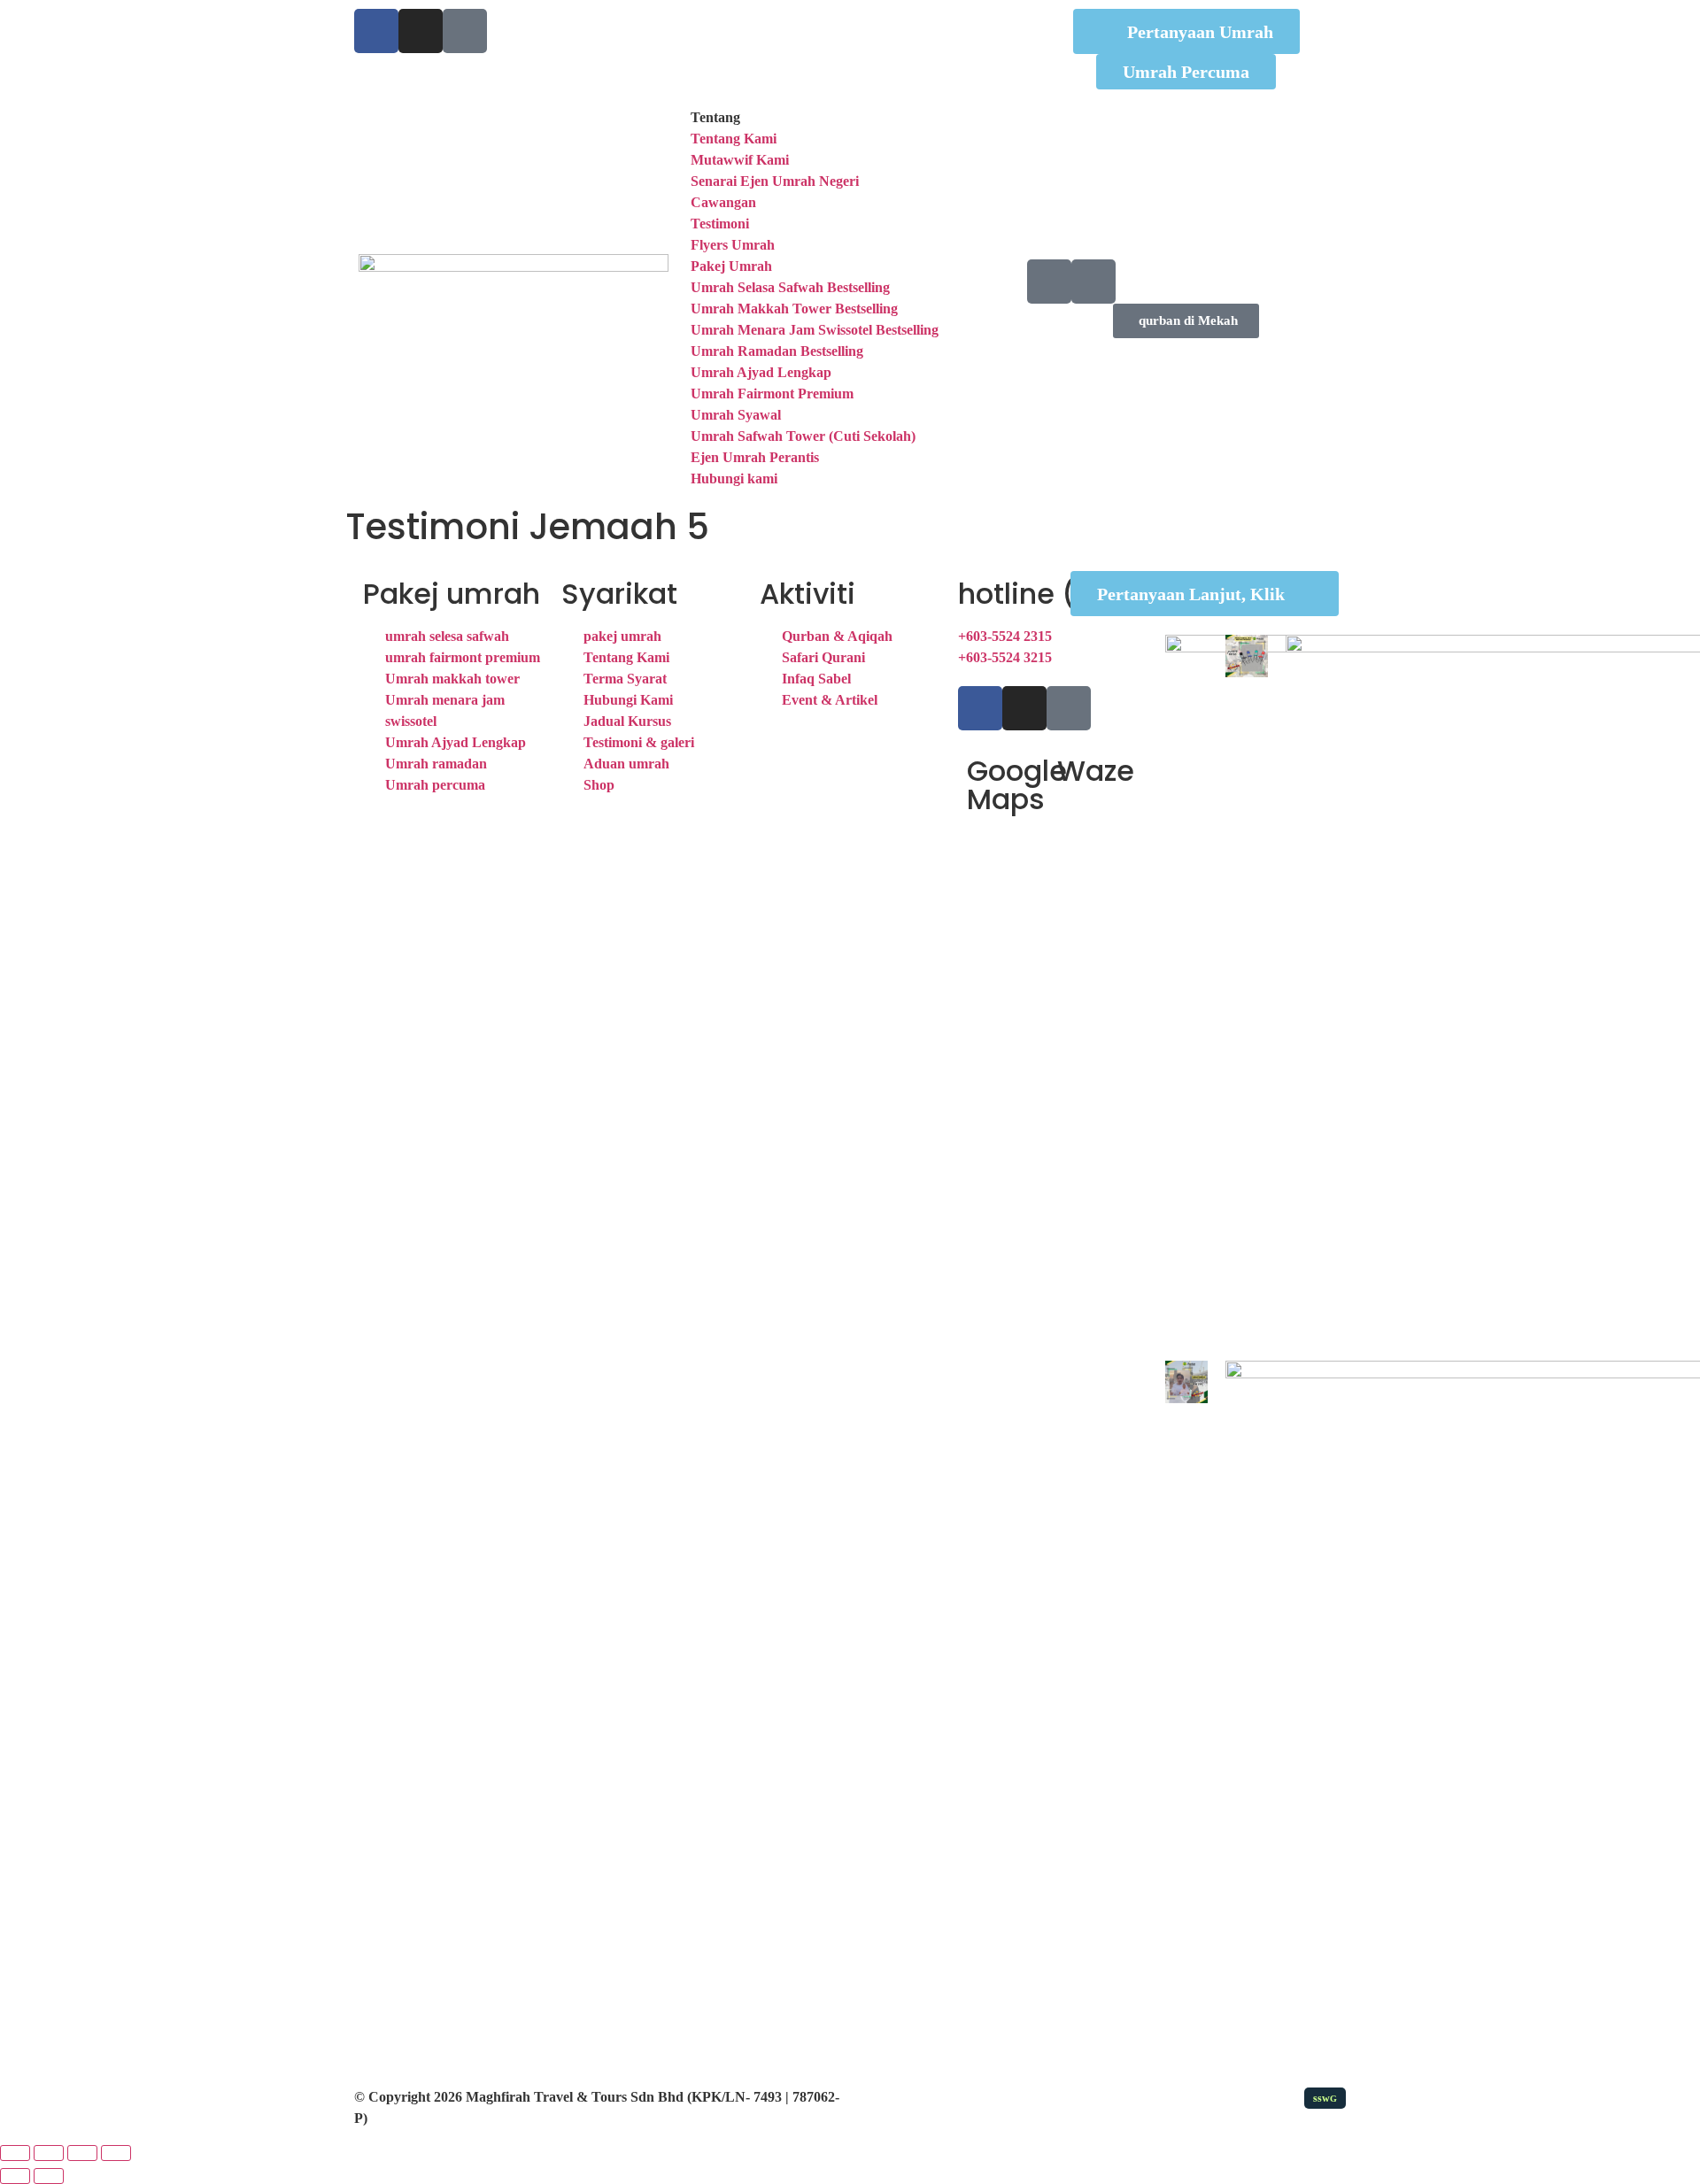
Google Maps (1017, 785)
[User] (1093, 282)
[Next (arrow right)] (49, 2176)
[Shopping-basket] (1049, 282)
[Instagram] (421, 31)
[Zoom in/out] (15, 2153)
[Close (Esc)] (116, 2153)
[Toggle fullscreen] (49, 2153)
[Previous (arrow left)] (15, 2176)
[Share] (82, 2153)
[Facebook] (376, 31)
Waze (1096, 771)
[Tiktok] (465, 31)
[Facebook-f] (980, 708)
